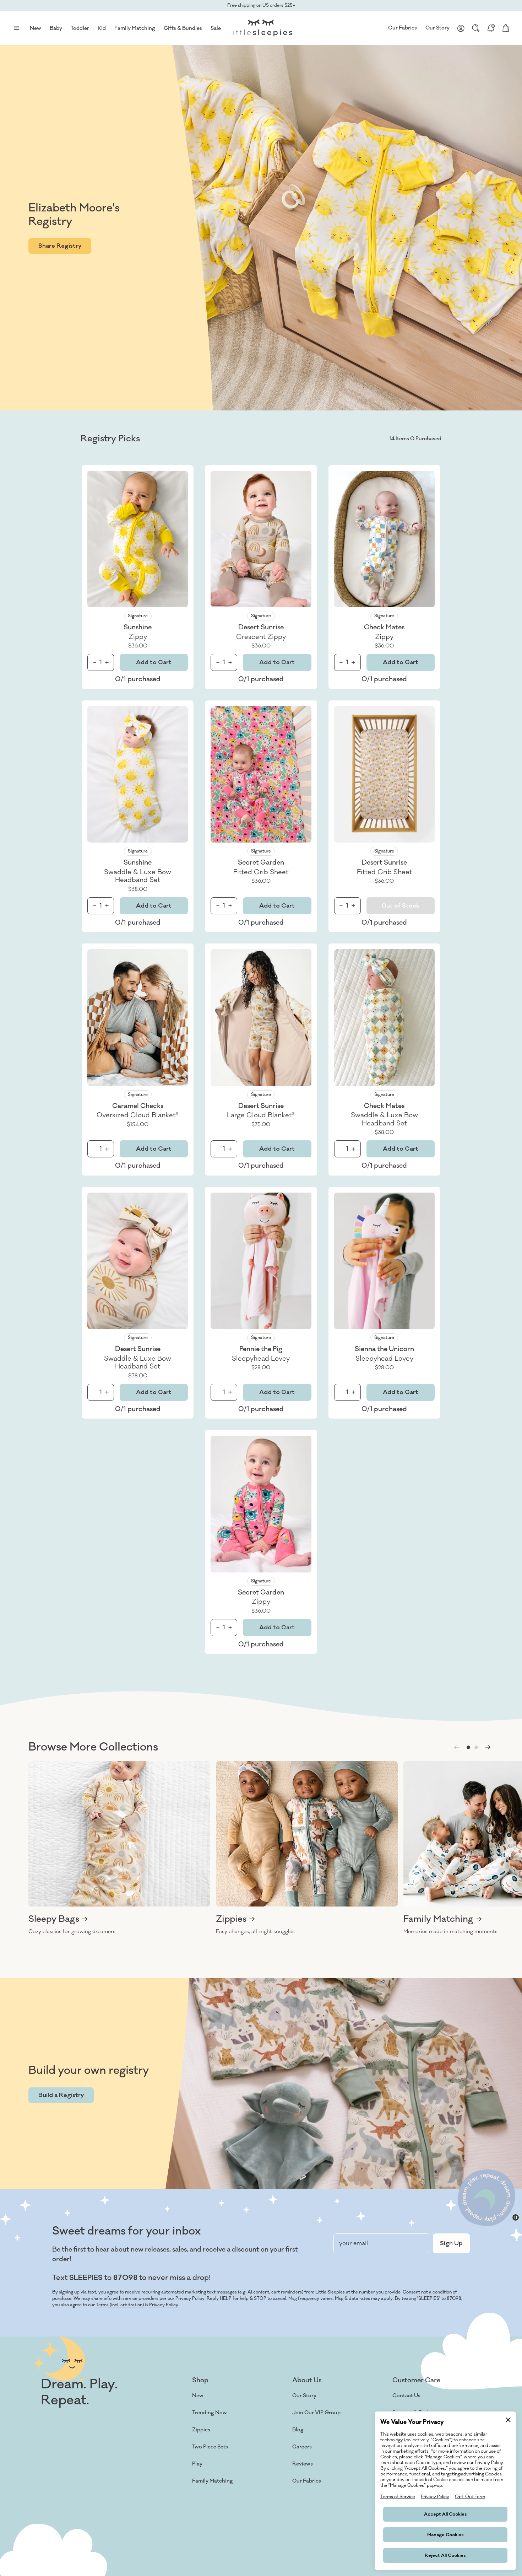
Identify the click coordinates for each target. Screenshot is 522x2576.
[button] (468, 1747)
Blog (298, 2430)
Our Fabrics (403, 28)
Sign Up (451, 2243)
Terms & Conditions (38, 2558)
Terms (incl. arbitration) (120, 2305)
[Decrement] (94, 663)
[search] (476, 28)
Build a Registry (61, 2095)
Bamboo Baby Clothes (219, 2498)
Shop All (202, 2532)
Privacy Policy (164, 2305)
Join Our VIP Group (316, 2413)
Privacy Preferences (214, 2558)
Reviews (303, 2464)
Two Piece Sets (210, 2447)
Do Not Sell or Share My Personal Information (143, 2558)
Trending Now (210, 2413)
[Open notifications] (491, 28)
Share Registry (60, 246)
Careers (302, 2447)
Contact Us (406, 2396)
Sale (216, 28)
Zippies (201, 2430)
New (198, 2396)
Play (197, 2464)
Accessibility (308, 2498)
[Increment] (107, 663)
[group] (119, 1848)
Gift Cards (205, 2515)
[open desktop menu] (16, 28)
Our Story (437, 28)
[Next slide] (488, 1747)
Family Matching (213, 2481)
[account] (461, 28)
